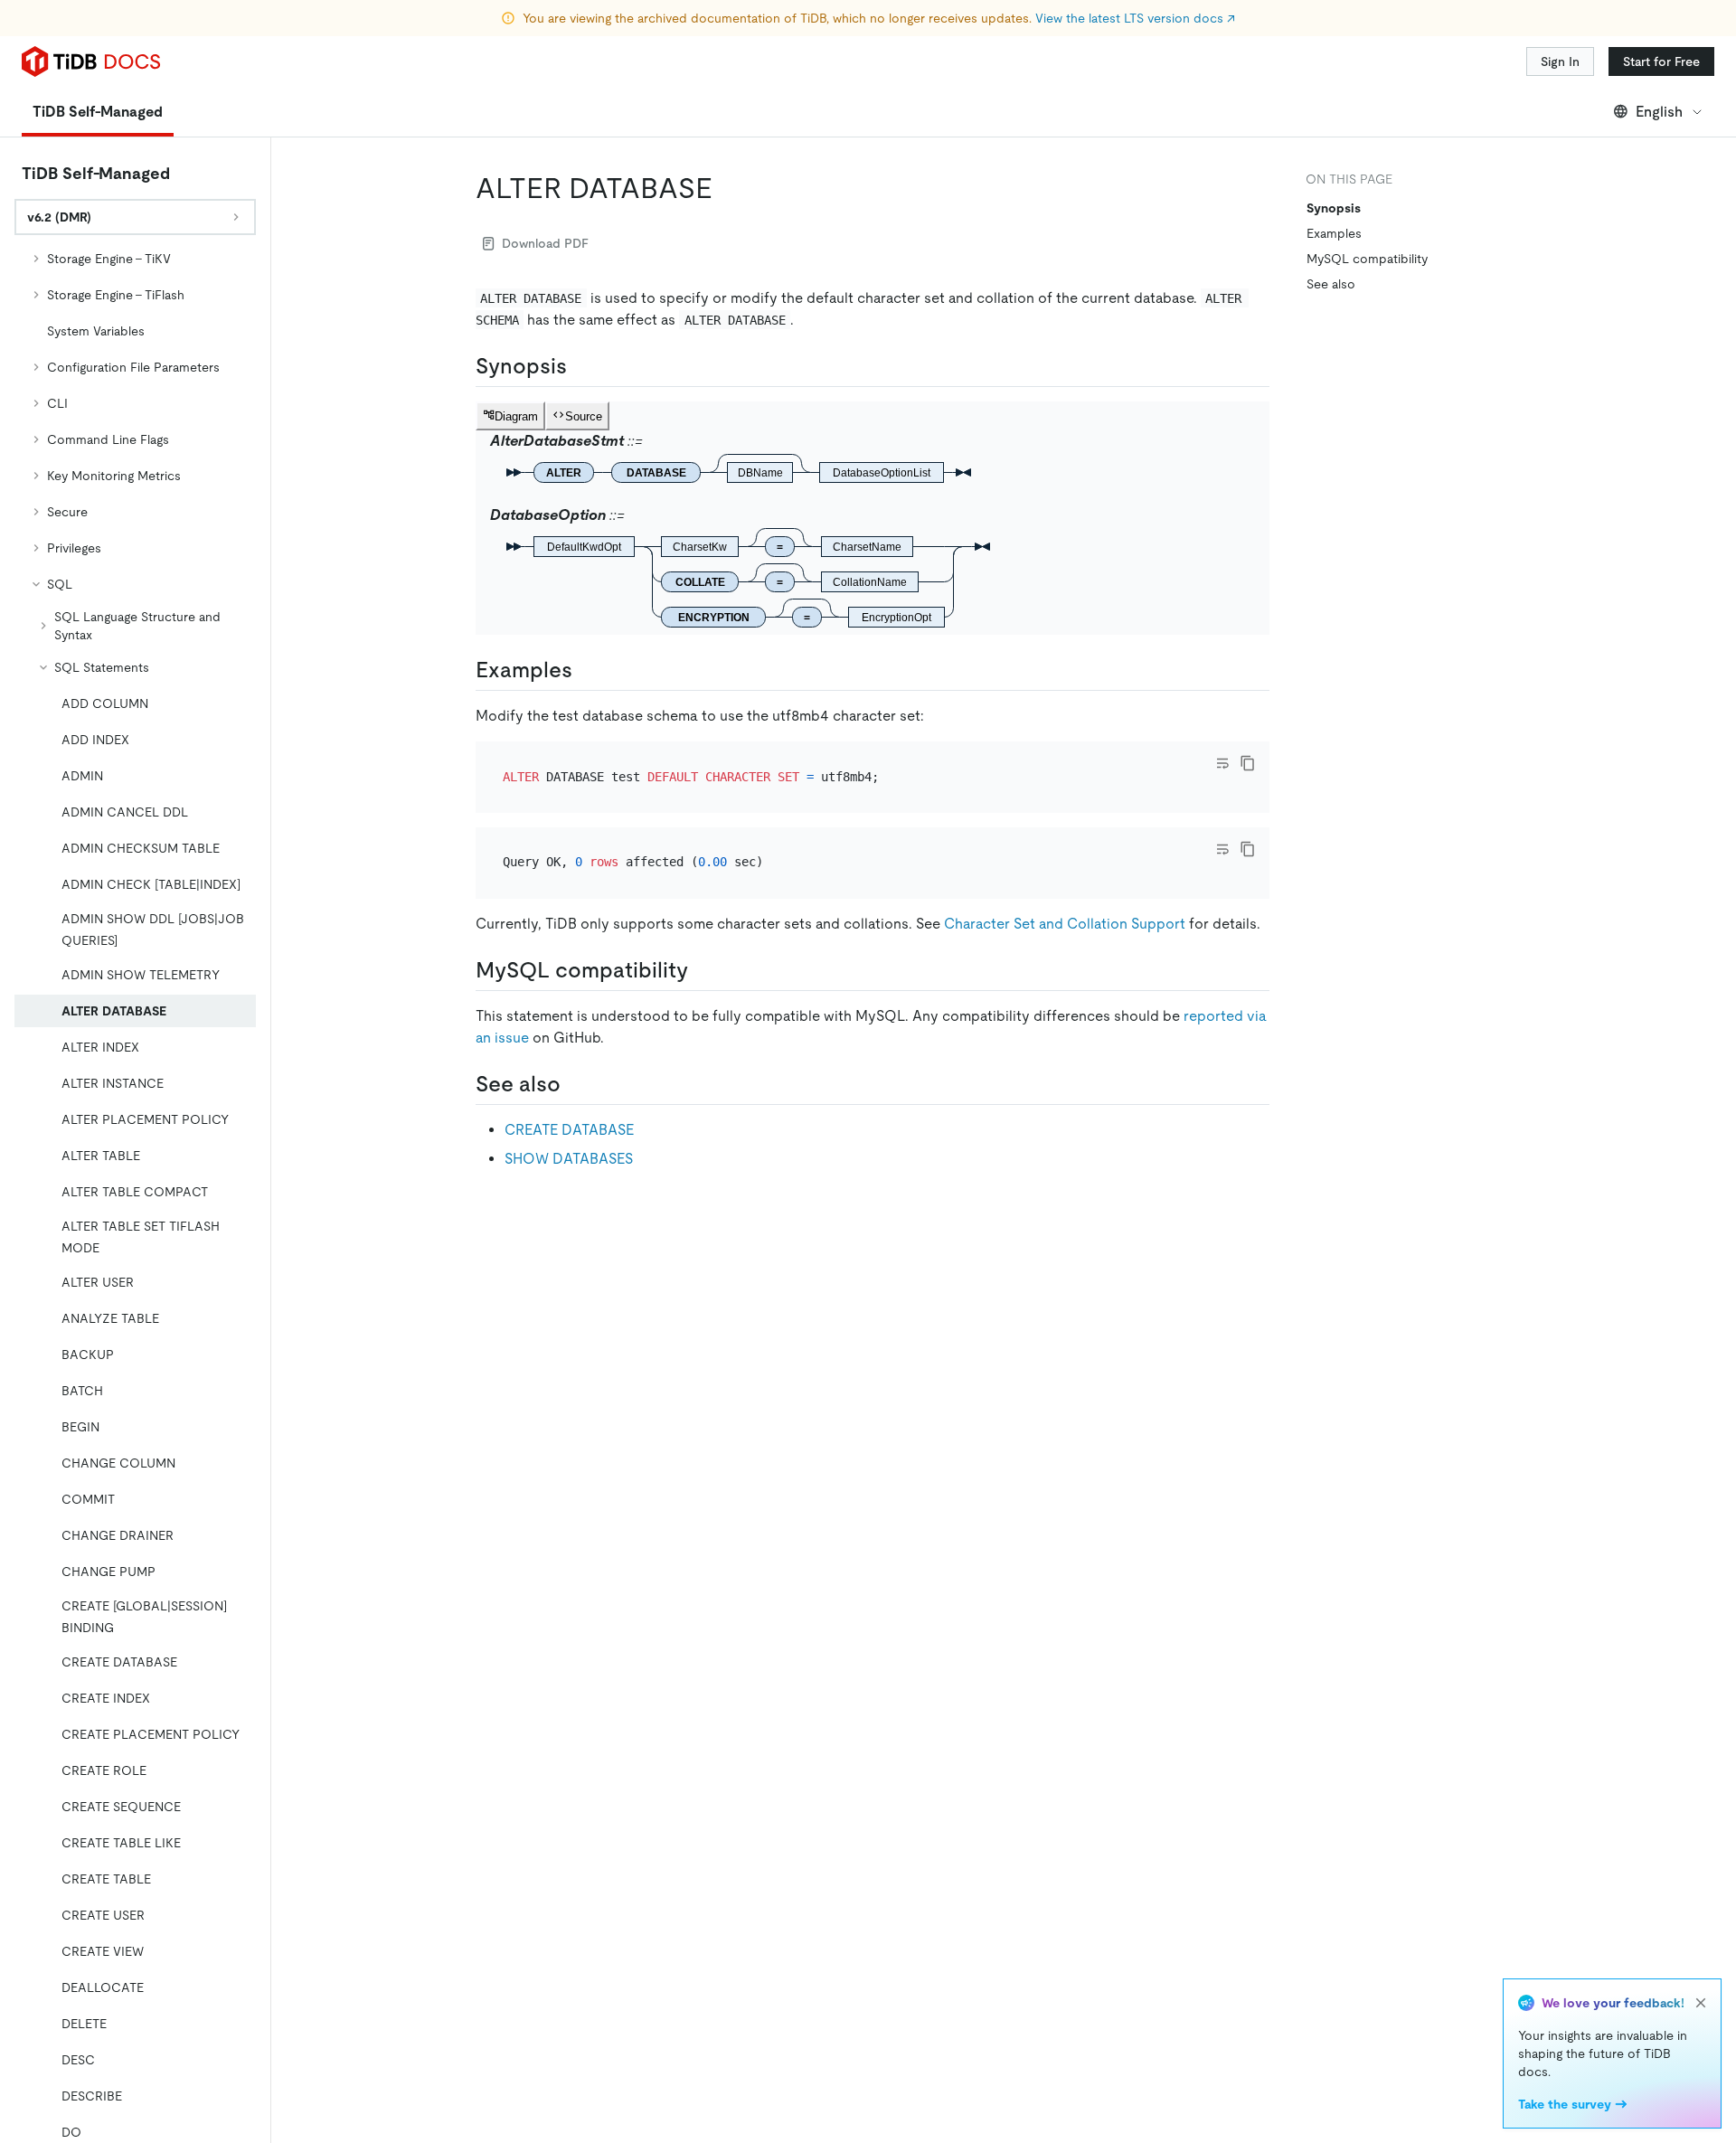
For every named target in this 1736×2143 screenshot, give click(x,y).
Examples (1334, 233)
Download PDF (545, 243)
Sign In (1560, 61)
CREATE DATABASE (569, 1130)
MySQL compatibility (1367, 259)
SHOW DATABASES (569, 1159)
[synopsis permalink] (581, 366)
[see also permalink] (575, 1084)
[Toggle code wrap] (1222, 763)
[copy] (1248, 763)
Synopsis (1334, 208)
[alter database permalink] (727, 188)
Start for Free (1661, 61)
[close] (1701, 2003)
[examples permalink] (587, 670)
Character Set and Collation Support (1065, 924)
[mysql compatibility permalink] (703, 970)
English (1659, 112)
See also (1331, 284)
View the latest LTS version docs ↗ (1135, 18)
